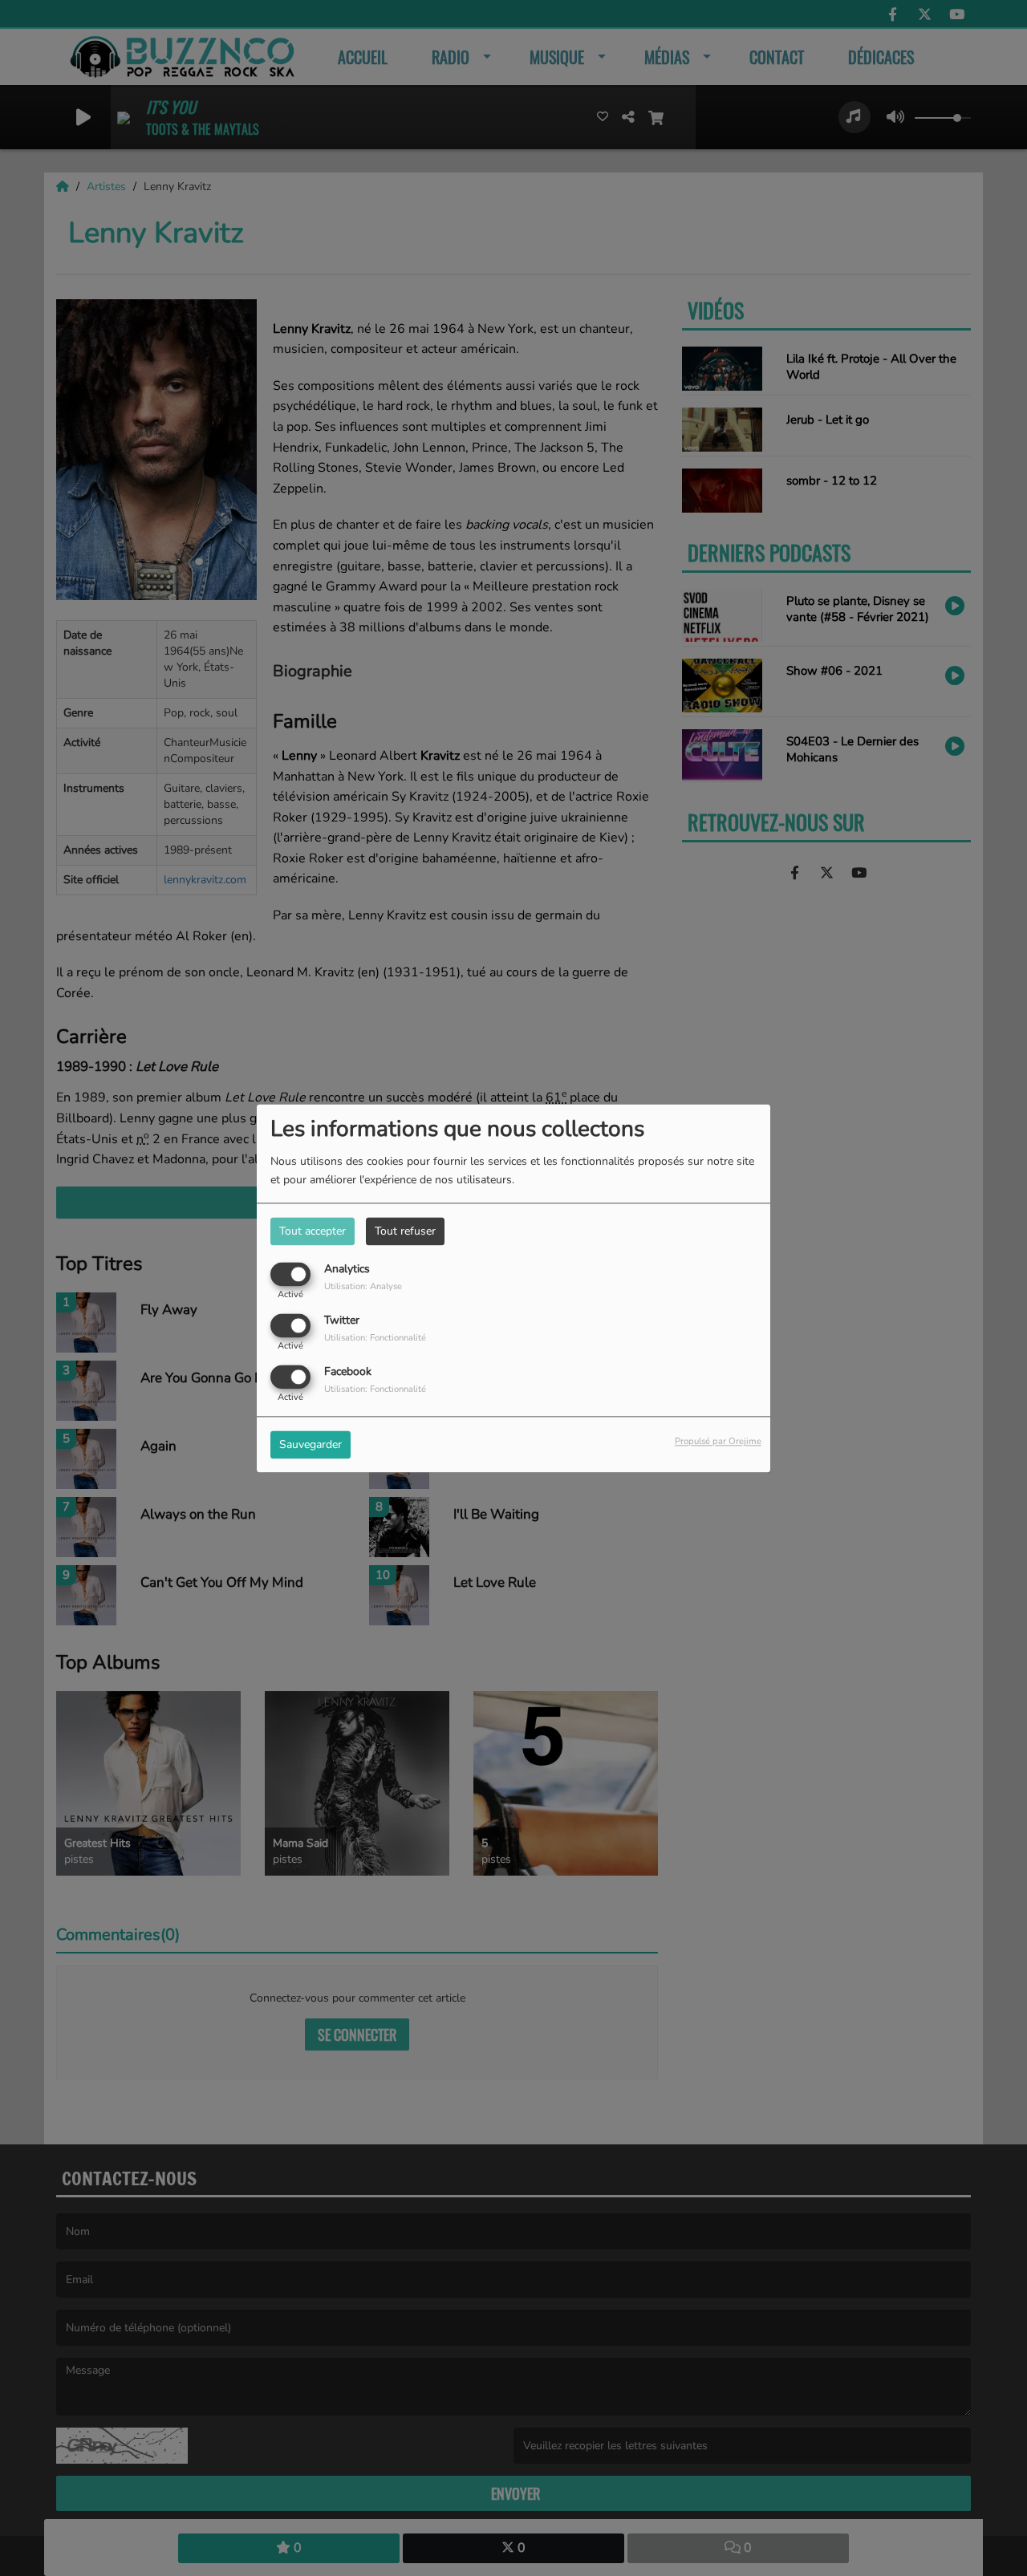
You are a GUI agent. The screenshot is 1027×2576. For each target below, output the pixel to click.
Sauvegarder (311, 1444)
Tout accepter (313, 1231)
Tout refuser (405, 1231)
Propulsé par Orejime (718, 1441)
